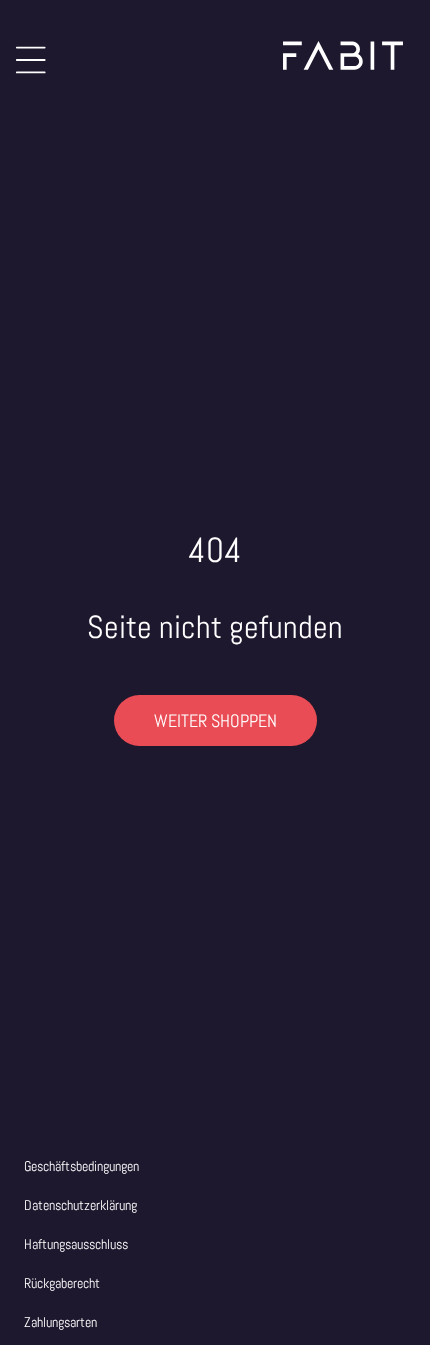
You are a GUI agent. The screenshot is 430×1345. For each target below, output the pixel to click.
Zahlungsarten (60, 1322)
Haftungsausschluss (76, 1244)
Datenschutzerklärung (80, 1205)
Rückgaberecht (62, 1283)
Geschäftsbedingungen (81, 1166)
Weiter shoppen (215, 720)
